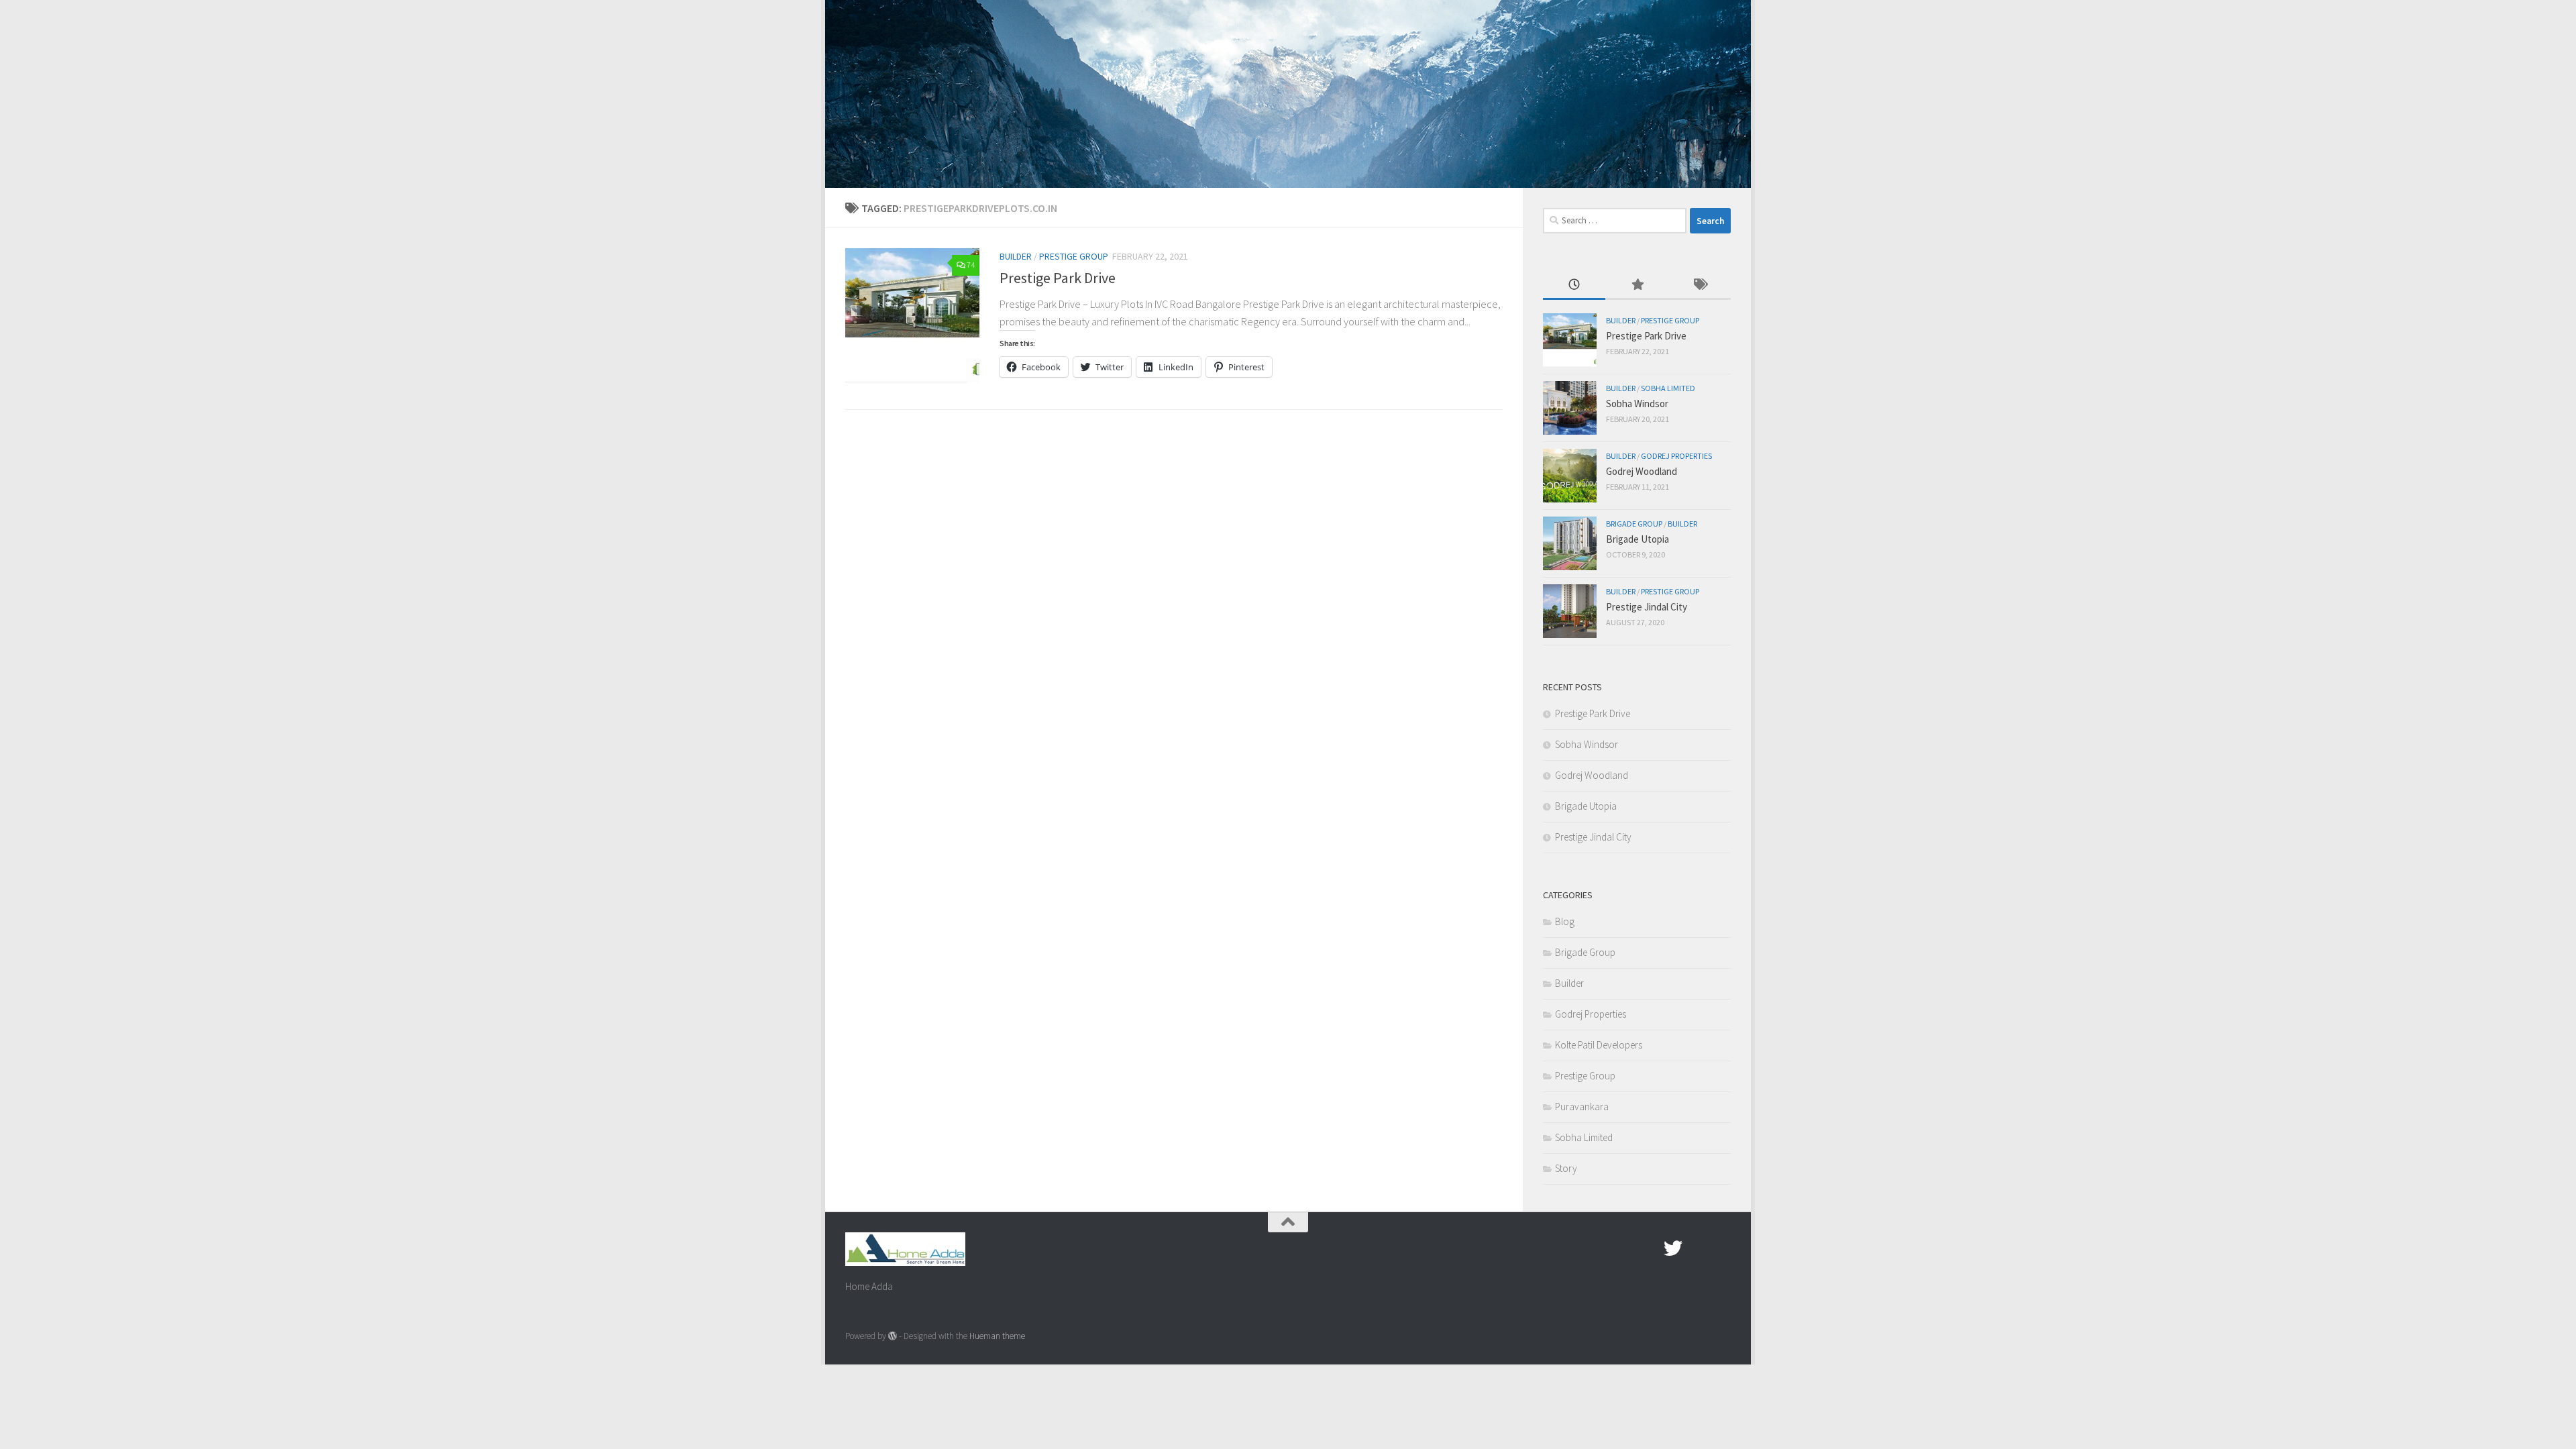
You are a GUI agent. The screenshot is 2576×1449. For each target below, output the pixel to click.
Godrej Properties (1676, 456)
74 (971, 265)
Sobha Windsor (1637, 404)
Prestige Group (1074, 256)
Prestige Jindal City (1647, 607)
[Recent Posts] (1574, 285)
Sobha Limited (1668, 388)
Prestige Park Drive (1058, 278)
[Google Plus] (1697, 1248)
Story (1566, 1168)
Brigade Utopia (1638, 539)
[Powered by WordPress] (893, 1336)
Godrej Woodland (1642, 471)
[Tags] (1700, 285)
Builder (1016, 256)
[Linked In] (1721, 1248)
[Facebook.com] (1649, 1248)
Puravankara (1582, 1107)
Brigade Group (1634, 524)
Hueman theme (997, 1336)
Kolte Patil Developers (1599, 1045)
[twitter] (1673, 1248)
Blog (1565, 921)
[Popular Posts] (1636, 285)
